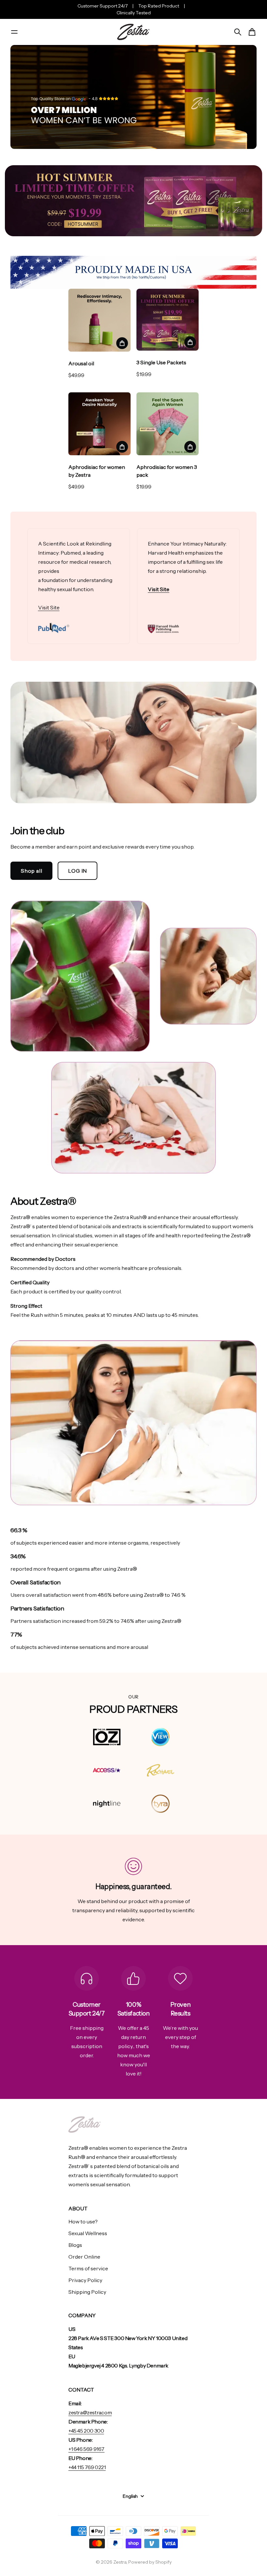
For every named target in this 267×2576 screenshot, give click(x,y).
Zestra (120, 2562)
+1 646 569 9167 (86, 2449)
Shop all (31, 871)
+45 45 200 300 (86, 2431)
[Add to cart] (122, 343)
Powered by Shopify (150, 2562)
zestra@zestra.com (90, 2412)
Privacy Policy (85, 2280)
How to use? (83, 2221)
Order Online (84, 2257)
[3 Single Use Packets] (168, 320)
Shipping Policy (87, 2292)
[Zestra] (133, 32)
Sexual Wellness (88, 2233)
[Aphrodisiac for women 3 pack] (168, 424)
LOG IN (77, 871)
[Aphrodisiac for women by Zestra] (99, 424)
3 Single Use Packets (161, 362)
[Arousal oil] (99, 320)
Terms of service (88, 2268)
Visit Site (49, 607)
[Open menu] (14, 32)
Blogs (75, 2245)
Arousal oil (81, 363)
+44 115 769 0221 (87, 2467)
